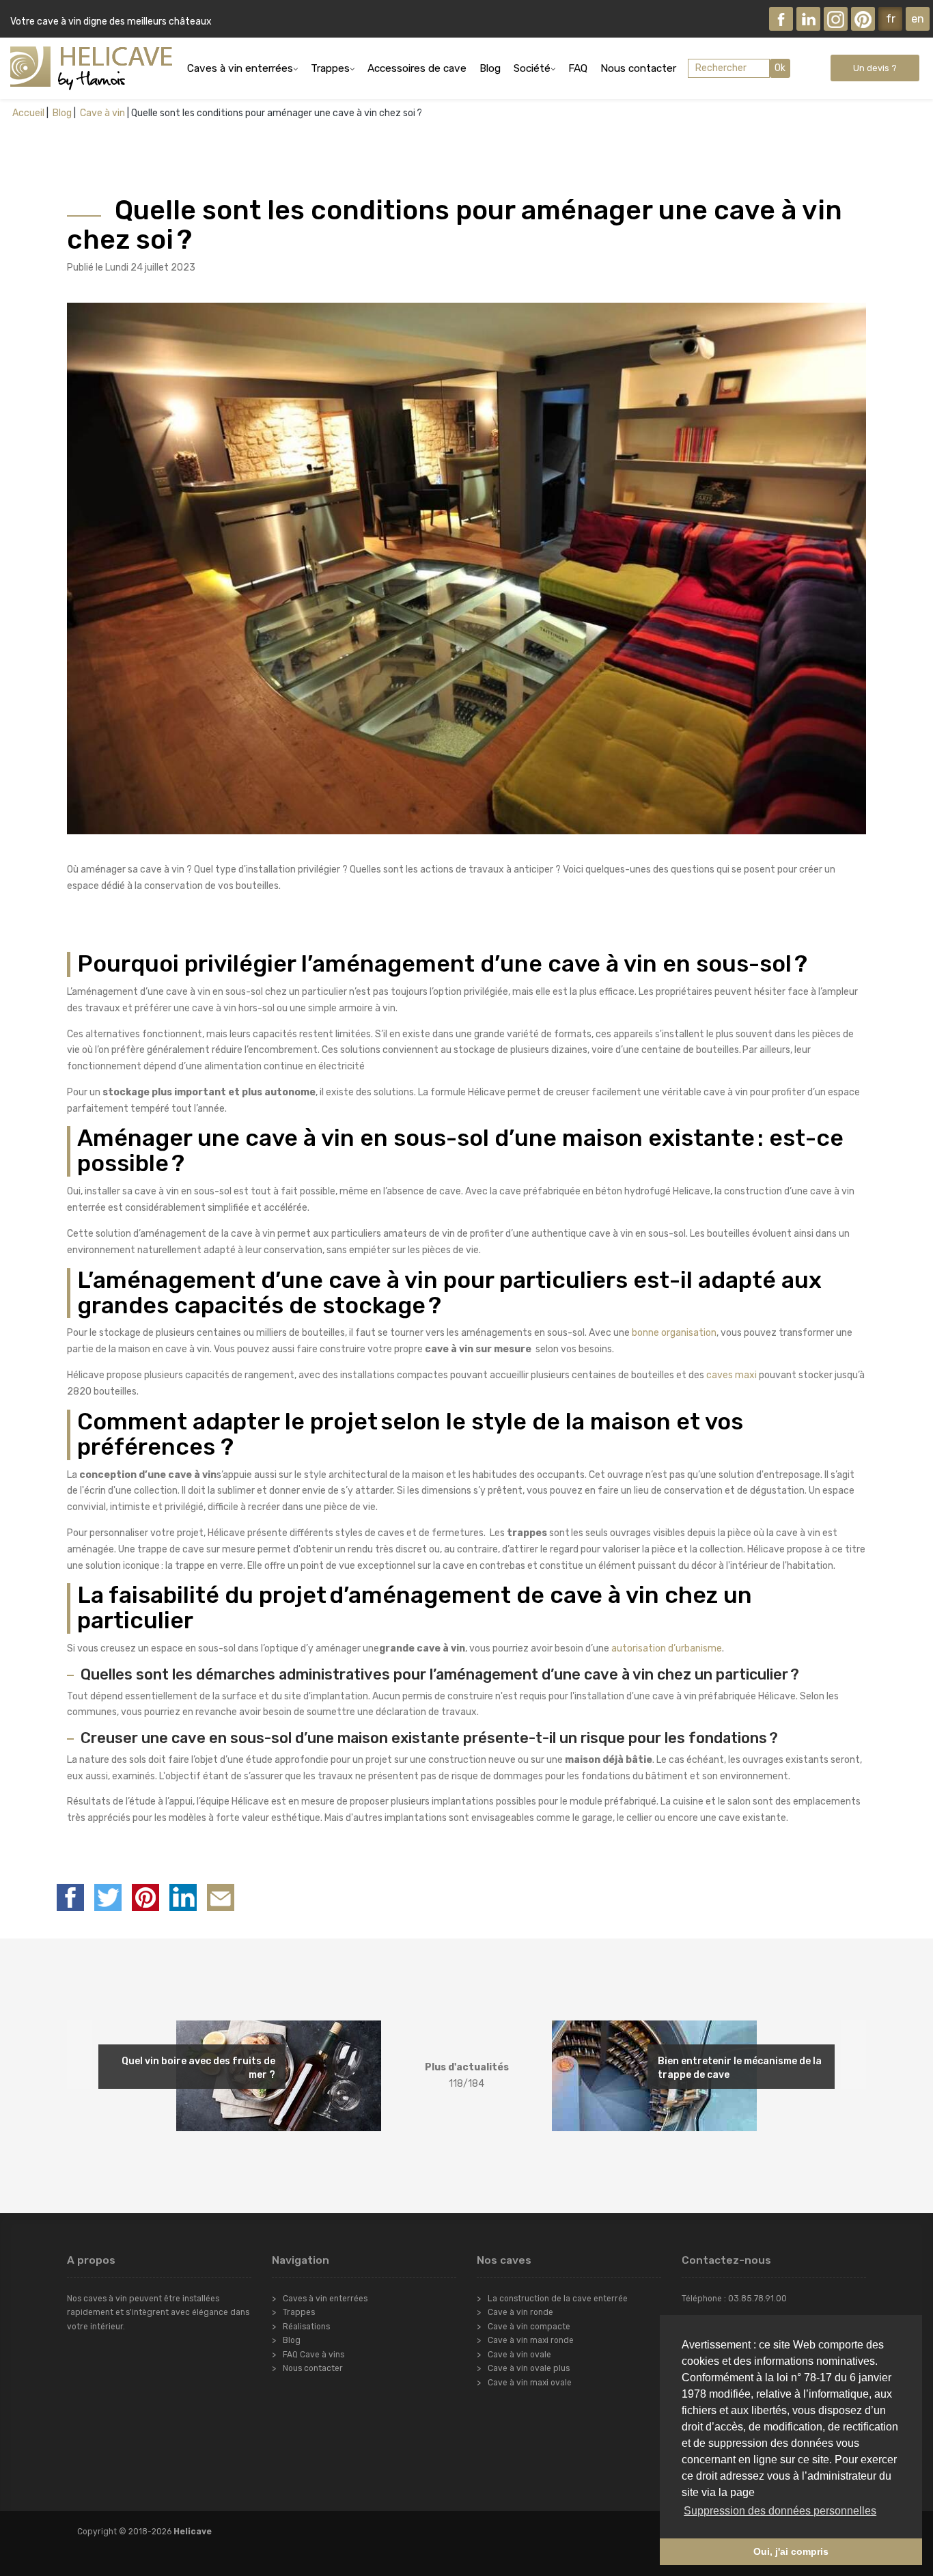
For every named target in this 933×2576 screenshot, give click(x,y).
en (918, 18)
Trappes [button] (330, 68)
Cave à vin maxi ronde (531, 2340)
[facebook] (70, 1897)
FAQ (578, 68)
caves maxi (732, 1375)
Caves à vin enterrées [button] (240, 68)
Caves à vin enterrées (325, 2299)
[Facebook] (781, 19)
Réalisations (306, 2327)
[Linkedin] (808, 19)
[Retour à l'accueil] (91, 68)
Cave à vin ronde (520, 2312)
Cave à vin (101, 113)
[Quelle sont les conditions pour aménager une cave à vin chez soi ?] (221, 1897)
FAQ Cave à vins (314, 2355)
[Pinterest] (863, 19)
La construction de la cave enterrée (558, 2299)
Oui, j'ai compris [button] (791, 2551)
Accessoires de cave (417, 68)
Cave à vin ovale (519, 2355)
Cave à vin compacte (529, 2327)
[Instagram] (836, 19)
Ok (780, 68)
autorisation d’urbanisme (667, 1648)
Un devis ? (875, 68)
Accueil (28, 113)
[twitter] (108, 1897)
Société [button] (532, 68)
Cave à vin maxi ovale (530, 2383)
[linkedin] (183, 1897)
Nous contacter (638, 68)
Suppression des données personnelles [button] (780, 2511)
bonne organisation (674, 1333)
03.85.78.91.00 (757, 2299)
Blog (490, 68)
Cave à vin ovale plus (529, 2368)
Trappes (299, 2312)
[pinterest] (145, 1897)
